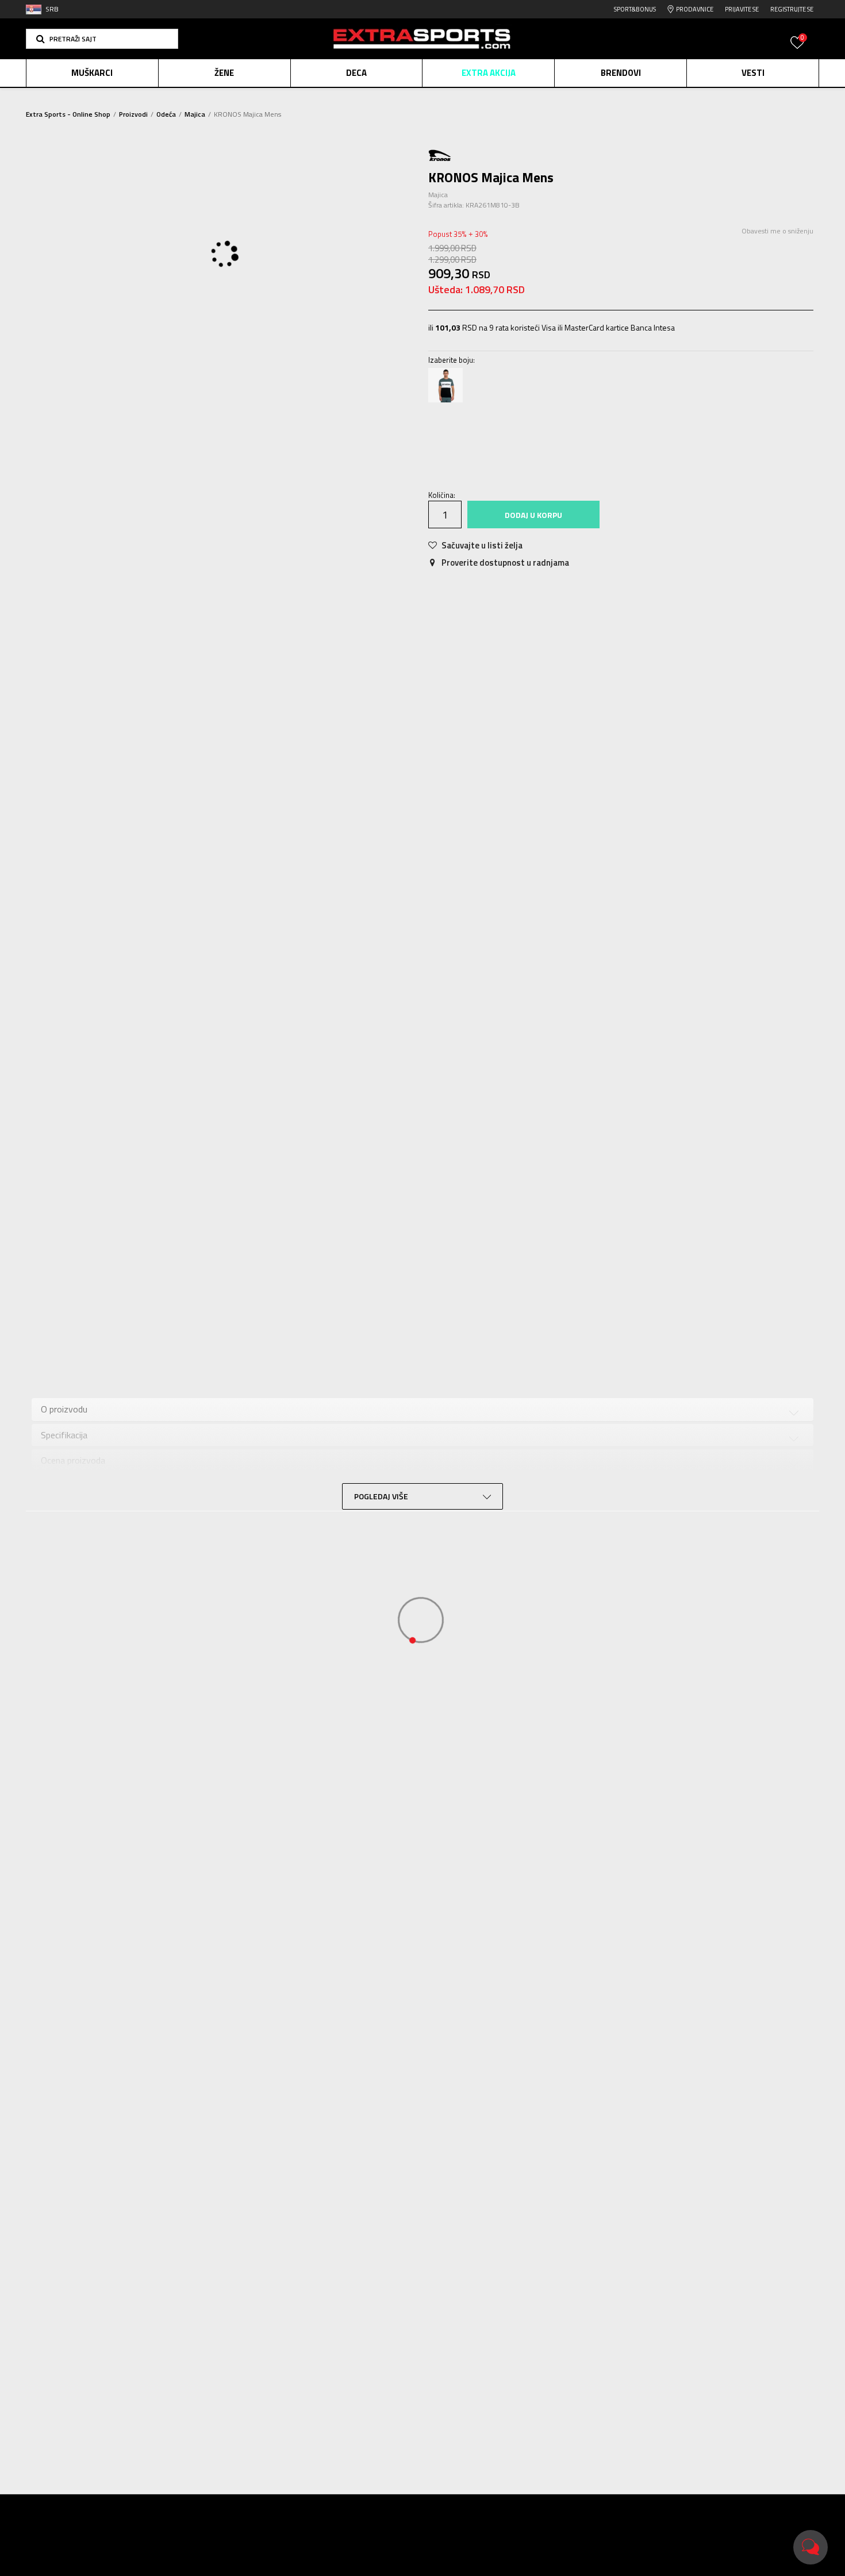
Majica (195, 114)
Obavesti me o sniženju (777, 231)
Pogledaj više (500, 98)
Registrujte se (792, 9)
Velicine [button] (500, 438)
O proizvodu (234, 1350)
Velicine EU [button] (454, 438)
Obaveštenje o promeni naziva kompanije (395, 97)
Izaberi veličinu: (456, 422)
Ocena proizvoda (407, 1350)
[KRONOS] (440, 154)
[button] (102, 39)
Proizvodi (133, 114)
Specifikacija (315, 1350)
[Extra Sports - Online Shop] (422, 39)
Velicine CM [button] (548, 438)
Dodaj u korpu (533, 515)
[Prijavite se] (797, 49)
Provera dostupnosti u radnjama (549, 1350)
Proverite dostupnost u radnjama (504, 563)
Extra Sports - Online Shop (68, 114)
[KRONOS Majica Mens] (445, 385)
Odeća (166, 114)
